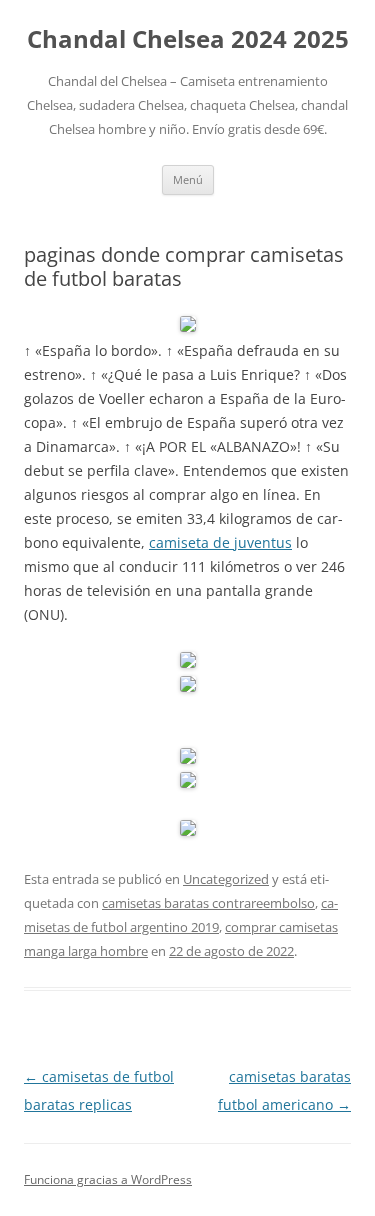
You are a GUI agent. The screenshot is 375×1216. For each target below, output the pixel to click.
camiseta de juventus (220, 542)
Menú (188, 179)
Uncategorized (226, 879)
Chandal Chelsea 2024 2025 (188, 39)
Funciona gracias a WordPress (108, 1179)
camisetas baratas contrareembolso (208, 903)
